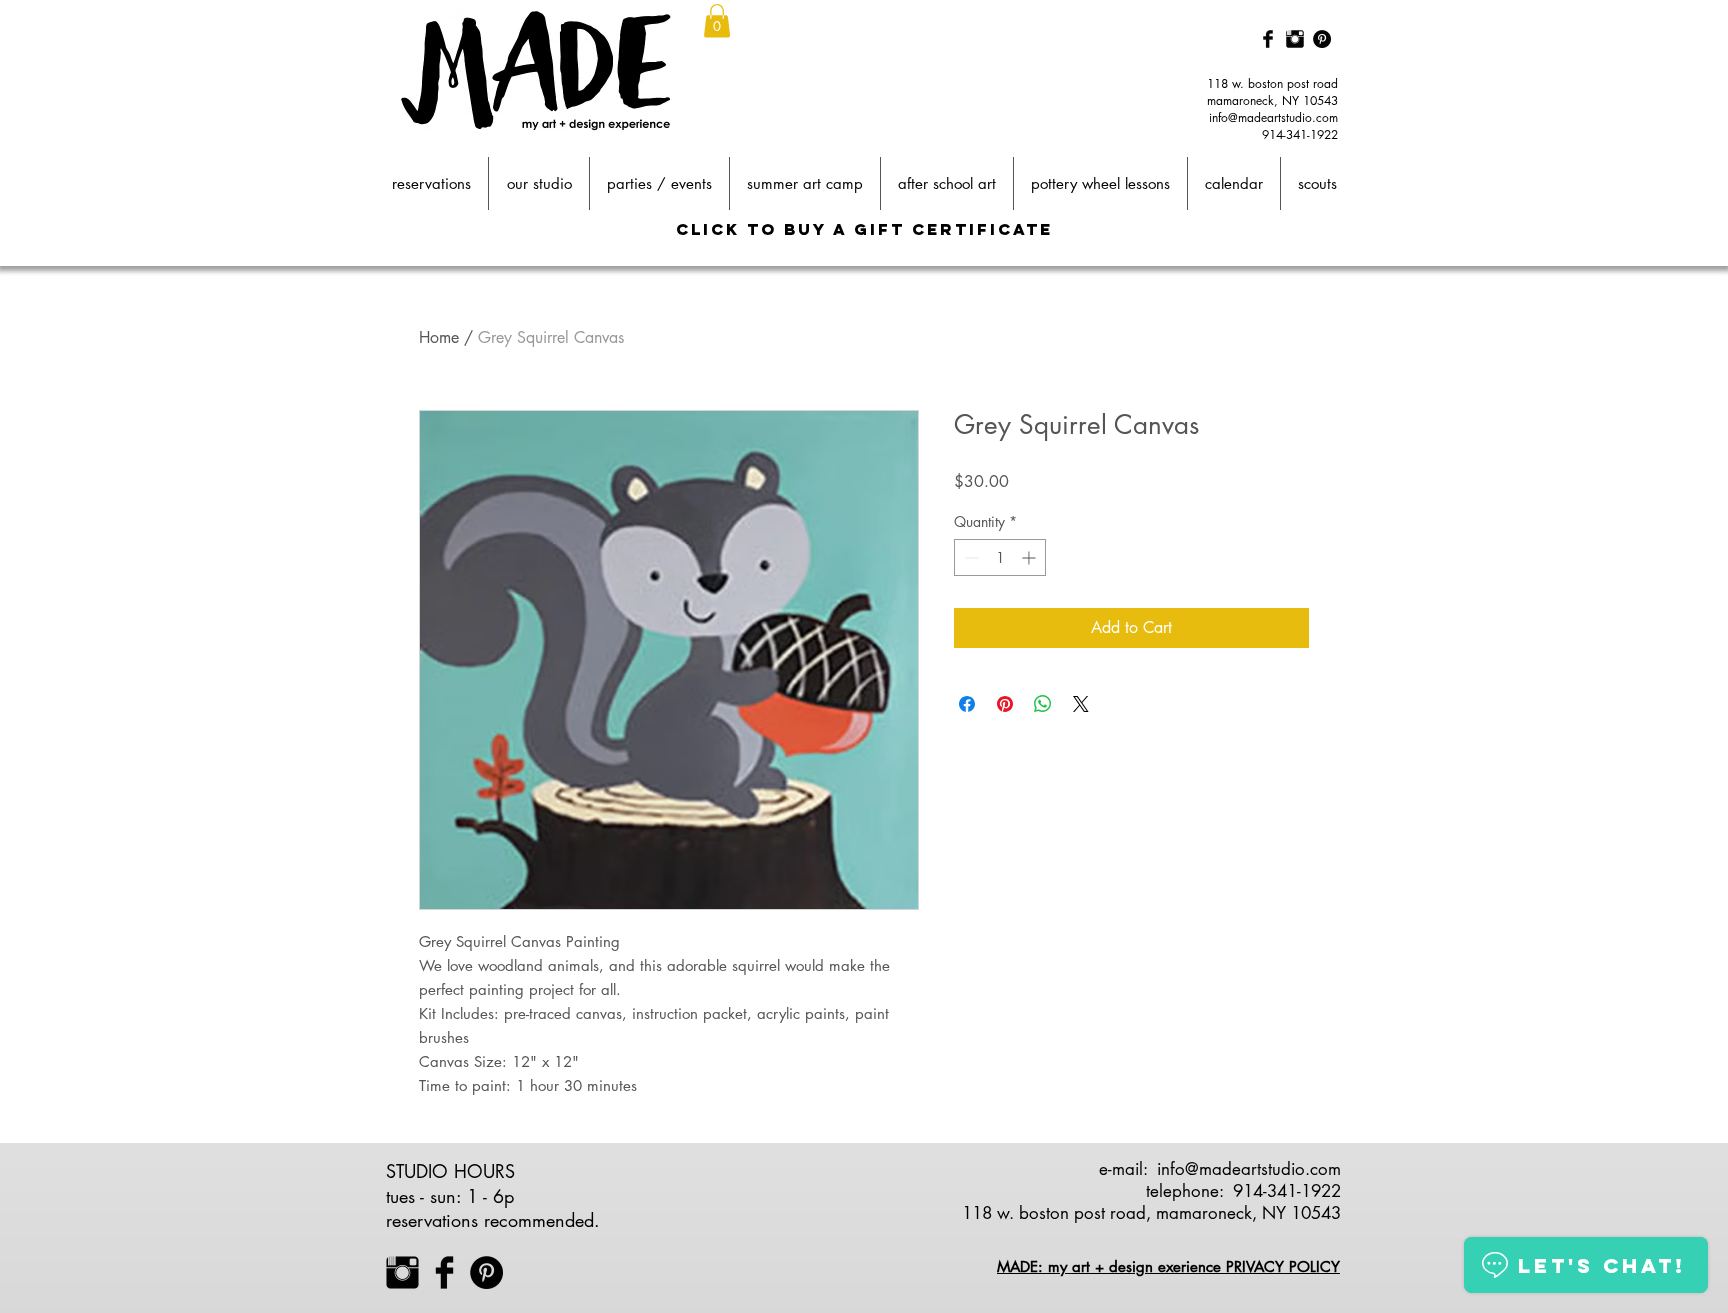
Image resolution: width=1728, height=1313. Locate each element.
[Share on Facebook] (967, 704)
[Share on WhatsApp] (1043, 704)
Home (439, 337)
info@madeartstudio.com (1273, 117)
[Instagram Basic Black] (1295, 39)
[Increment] (1030, 557)
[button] (717, 20)
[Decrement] (969, 557)
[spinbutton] (1000, 557)
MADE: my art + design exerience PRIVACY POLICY (1168, 1266)
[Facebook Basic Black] (1268, 39)
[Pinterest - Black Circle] (1322, 39)
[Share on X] (1081, 704)
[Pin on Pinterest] (1005, 704)
